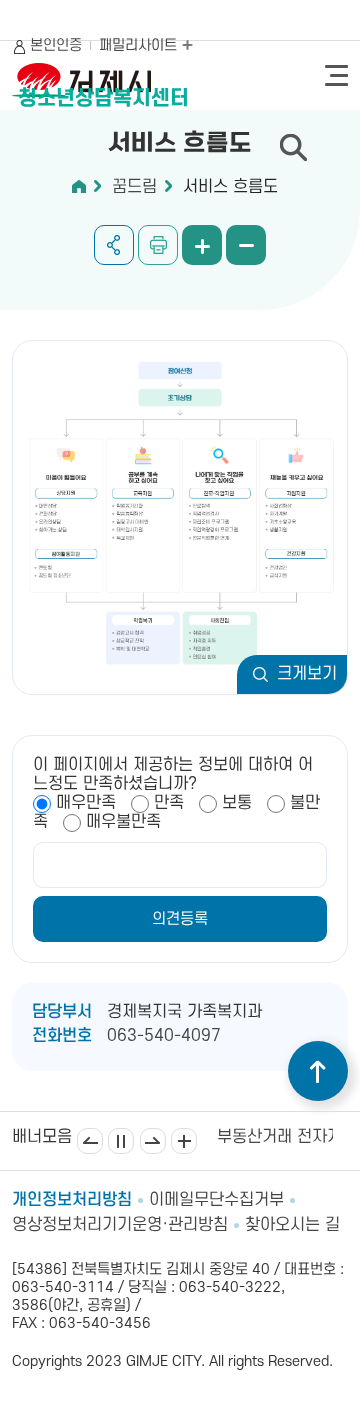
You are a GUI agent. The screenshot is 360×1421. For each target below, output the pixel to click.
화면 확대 (202, 245)
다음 (153, 1141)
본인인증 (56, 45)
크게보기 (307, 674)
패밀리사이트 (140, 45)
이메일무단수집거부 (216, 1200)
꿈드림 (134, 187)
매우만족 (86, 803)
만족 (169, 803)
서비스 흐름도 (230, 187)
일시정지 (121, 1141)
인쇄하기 (158, 245)
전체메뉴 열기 (336, 75)
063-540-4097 (164, 1036)
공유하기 (114, 245)
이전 (90, 1141)
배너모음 (184, 1141)
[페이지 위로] (318, 1071)
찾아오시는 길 (292, 1225)
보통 (237, 803)
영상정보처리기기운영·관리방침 (120, 1225)
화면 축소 (246, 245)
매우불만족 (123, 822)
